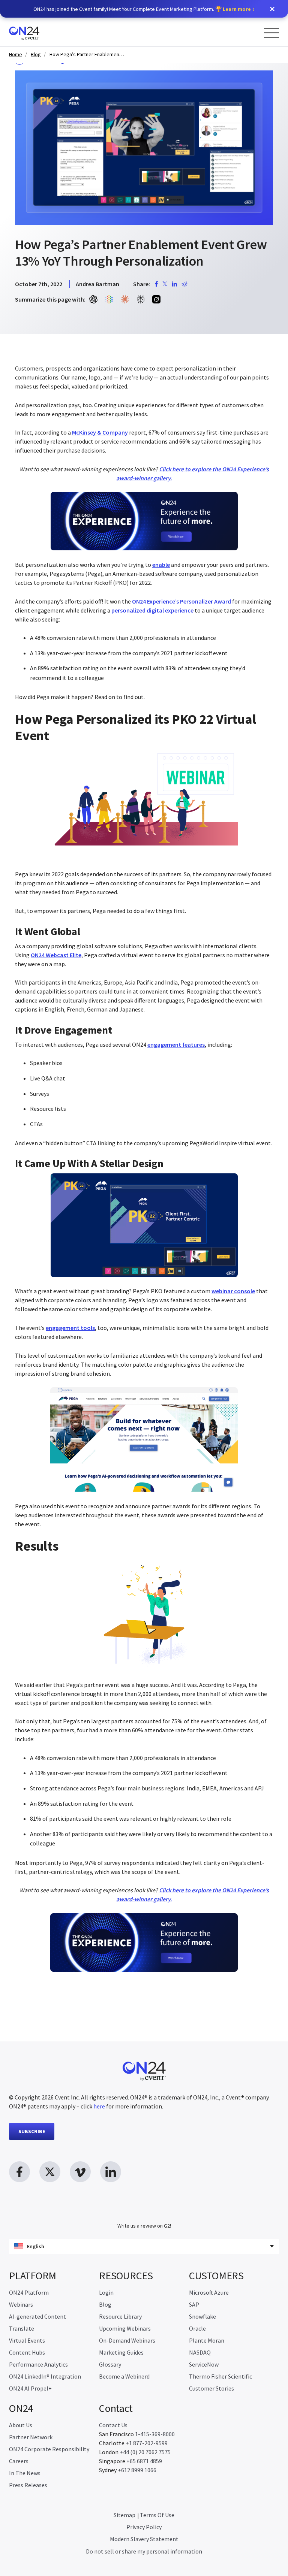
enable (161, 565)
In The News (25, 2473)
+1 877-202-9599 (147, 2443)
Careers (19, 2461)
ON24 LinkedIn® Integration (45, 2376)
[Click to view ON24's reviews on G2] (144, 2211)
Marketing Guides (121, 2352)
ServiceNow (204, 2364)
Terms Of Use (157, 2515)
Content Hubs (27, 2352)
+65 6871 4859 (144, 2461)
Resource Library (120, 2316)
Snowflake (202, 2316)
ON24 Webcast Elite (56, 955)
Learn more (237, 9)
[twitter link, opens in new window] (50, 2172)
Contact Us (113, 2425)
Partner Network (31, 2437)
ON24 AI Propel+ (30, 2388)
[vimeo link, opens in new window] (80, 2172)
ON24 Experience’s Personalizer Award (181, 601)
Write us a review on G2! (144, 2226)
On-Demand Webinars (127, 2340)
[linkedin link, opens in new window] (111, 2172)
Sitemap (124, 2515)
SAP (194, 2304)
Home (16, 55)
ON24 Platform (29, 2292)
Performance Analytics (38, 2364)
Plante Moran (207, 2340)
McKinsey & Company (100, 432)
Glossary (110, 2364)
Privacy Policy (144, 2527)
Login (106, 2292)
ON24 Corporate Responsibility (49, 2449)
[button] (272, 9)
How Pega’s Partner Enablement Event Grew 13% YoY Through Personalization (87, 55)
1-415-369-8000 (155, 2434)
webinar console (233, 1291)
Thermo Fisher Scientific (220, 2376)
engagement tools (70, 1328)
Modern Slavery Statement (144, 2539)
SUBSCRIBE (32, 2131)
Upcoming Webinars (125, 2328)
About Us (21, 2425)
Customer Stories (211, 2388)
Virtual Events (27, 2340)
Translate (22, 2328)
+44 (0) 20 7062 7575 (145, 2452)
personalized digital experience (152, 610)
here (99, 2106)
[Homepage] (38, 32)
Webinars (21, 2304)
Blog (36, 55)
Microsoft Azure (209, 2292)
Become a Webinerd (124, 2376)
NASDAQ (200, 2352)
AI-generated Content (37, 2316)
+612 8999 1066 (137, 2470)
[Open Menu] (271, 33)
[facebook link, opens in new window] (19, 2172)
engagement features (176, 1044)
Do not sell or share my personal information (144, 2551)
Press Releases (28, 2485)
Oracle (197, 2328)
